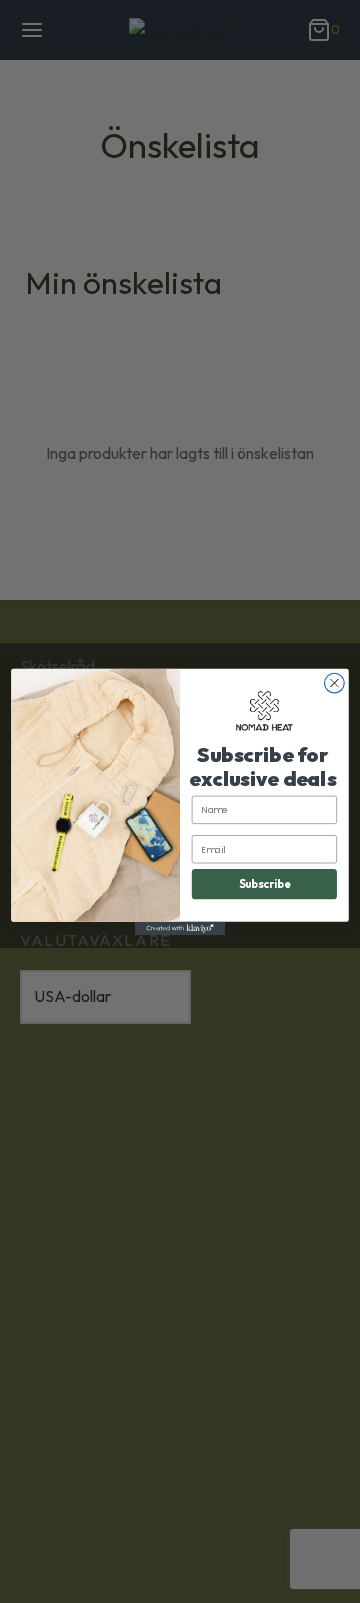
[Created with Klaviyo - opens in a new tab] (180, 928)
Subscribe (265, 883)
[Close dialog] (335, 683)
